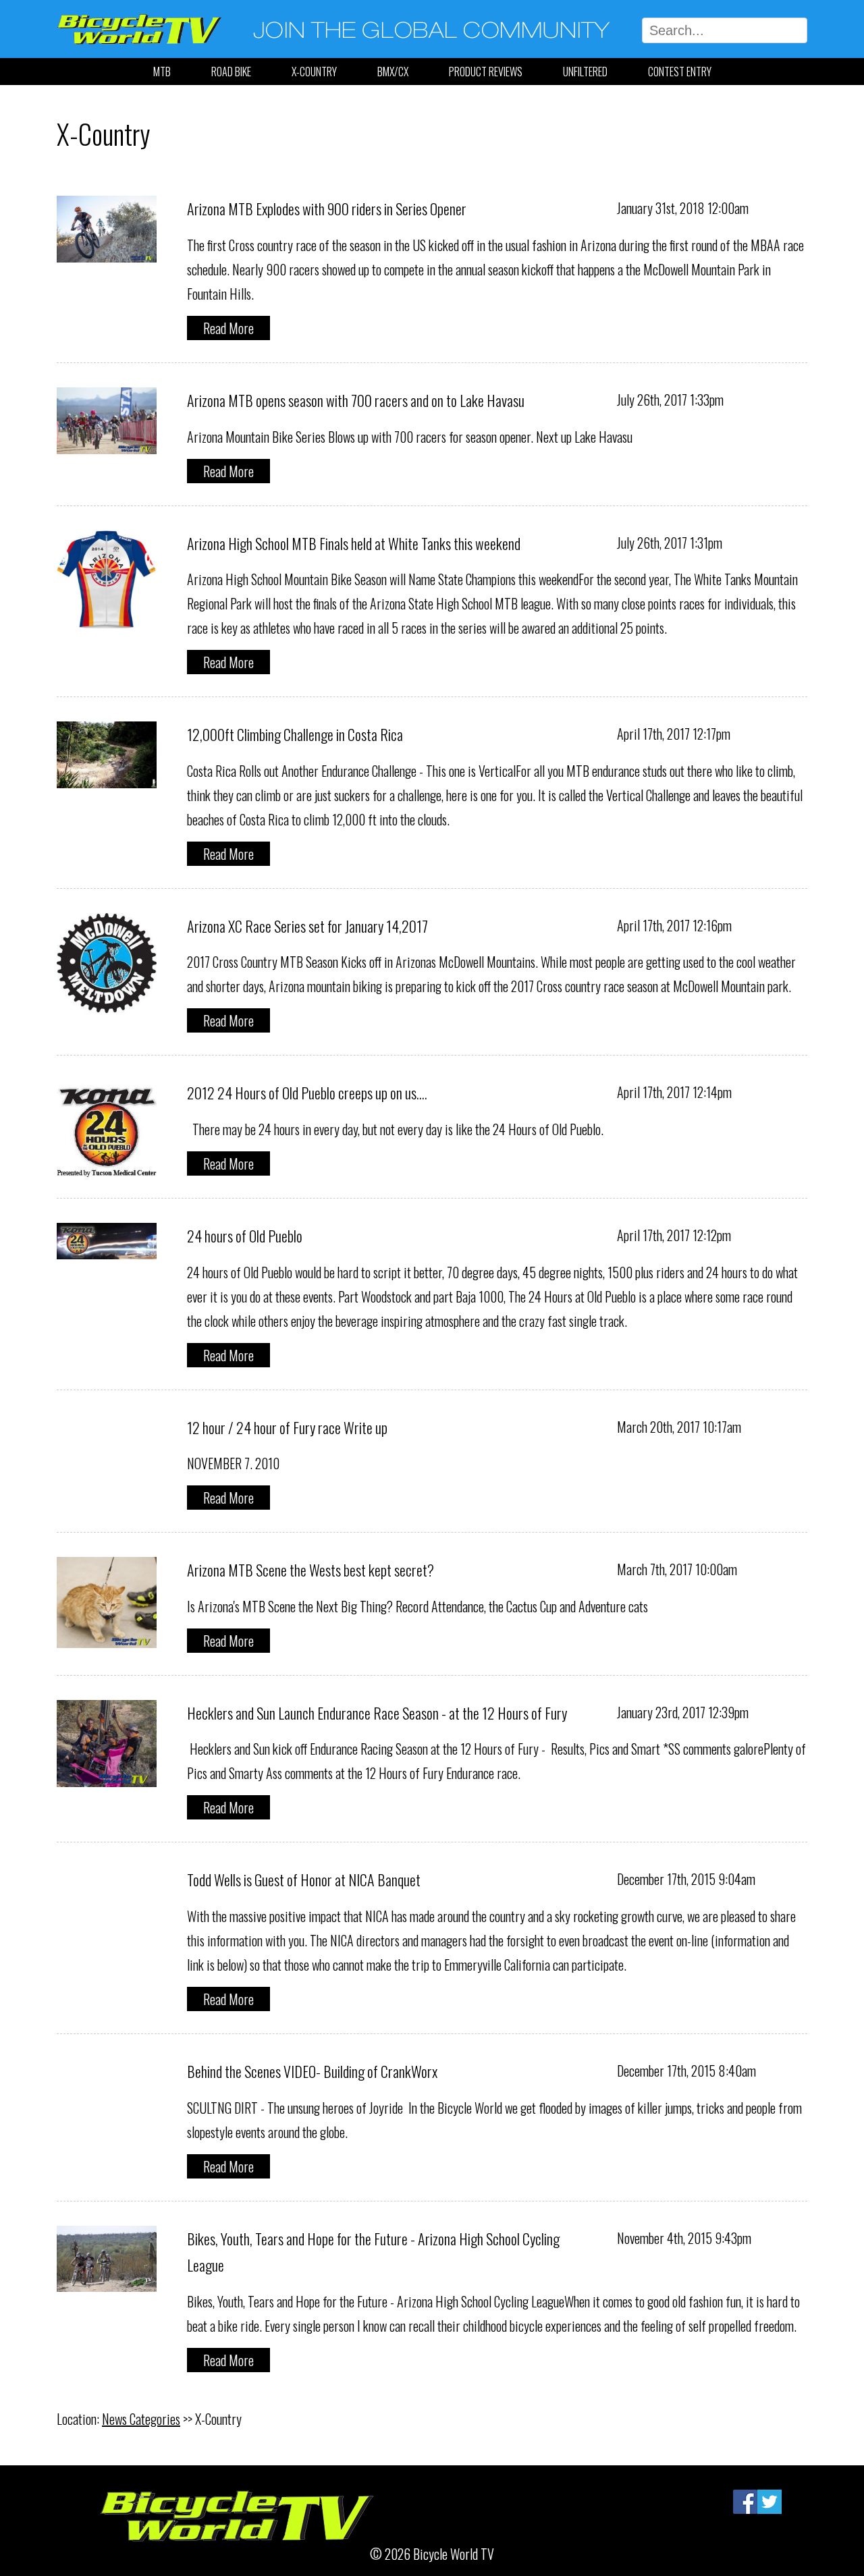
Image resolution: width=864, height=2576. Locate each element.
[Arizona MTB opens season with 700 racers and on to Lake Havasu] (107, 442)
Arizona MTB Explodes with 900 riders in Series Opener (327, 209)
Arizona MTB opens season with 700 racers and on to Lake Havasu (356, 400)
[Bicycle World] (139, 46)
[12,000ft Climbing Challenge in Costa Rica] (107, 776)
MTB (162, 72)
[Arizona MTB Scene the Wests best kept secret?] (107, 1636)
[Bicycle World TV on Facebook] (745, 2502)
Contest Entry (680, 72)
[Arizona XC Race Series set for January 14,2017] (107, 1001)
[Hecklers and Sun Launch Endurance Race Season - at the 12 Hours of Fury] (107, 1775)
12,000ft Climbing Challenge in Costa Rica (295, 734)
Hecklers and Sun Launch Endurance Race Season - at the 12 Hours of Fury (377, 1713)
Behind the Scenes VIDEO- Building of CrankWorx (312, 2071)
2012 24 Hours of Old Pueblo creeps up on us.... (307, 1093)
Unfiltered (585, 72)
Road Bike (231, 72)
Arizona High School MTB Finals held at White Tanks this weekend (354, 543)
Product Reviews (486, 72)
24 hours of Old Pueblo (245, 1236)
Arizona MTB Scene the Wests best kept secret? (310, 1570)
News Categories (141, 2419)
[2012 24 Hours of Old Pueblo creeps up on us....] (107, 1168)
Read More (228, 328)
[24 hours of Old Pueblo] (107, 1247)
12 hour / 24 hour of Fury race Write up (287, 1427)
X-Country (314, 72)
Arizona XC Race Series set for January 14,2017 (307, 926)
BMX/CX (393, 72)
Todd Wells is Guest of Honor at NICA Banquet (304, 1880)
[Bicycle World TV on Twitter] (769, 2502)
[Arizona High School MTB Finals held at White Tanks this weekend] (107, 618)
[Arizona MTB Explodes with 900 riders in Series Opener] (107, 250)
